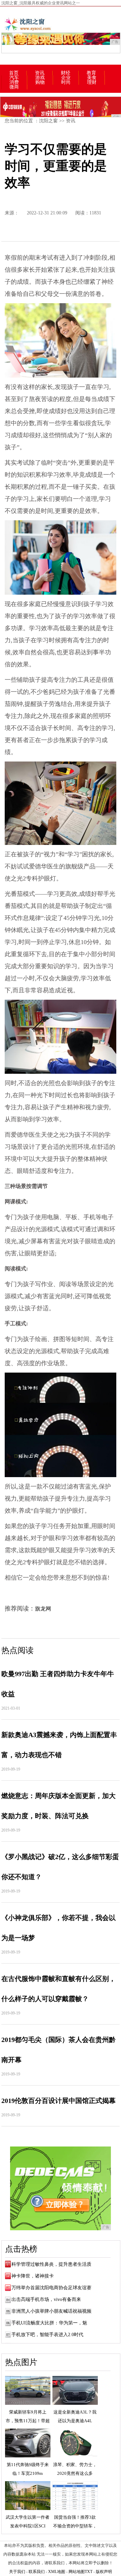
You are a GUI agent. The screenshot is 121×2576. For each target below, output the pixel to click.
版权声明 (104, 2572)
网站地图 (77, 2572)
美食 (92, 78)
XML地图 (57, 2572)
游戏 (40, 78)
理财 (92, 82)
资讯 (40, 73)
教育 (91, 73)
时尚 (66, 82)
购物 (40, 82)
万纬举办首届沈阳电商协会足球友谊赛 (51, 2288)
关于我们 (17, 2572)
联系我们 (37, 2572)
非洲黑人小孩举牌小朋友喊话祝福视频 (51, 2311)
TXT (89, 2572)
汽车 (14, 78)
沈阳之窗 (48, 121)
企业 (66, 78)
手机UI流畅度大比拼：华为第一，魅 (49, 2323)
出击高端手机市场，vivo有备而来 (46, 2299)
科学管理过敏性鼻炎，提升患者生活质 (51, 2264)
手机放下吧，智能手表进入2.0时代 (47, 2335)
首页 (14, 73)
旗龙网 (43, 1609)
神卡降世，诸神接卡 (33, 2276)
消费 (14, 82)
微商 (14, 87)
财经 (66, 73)
